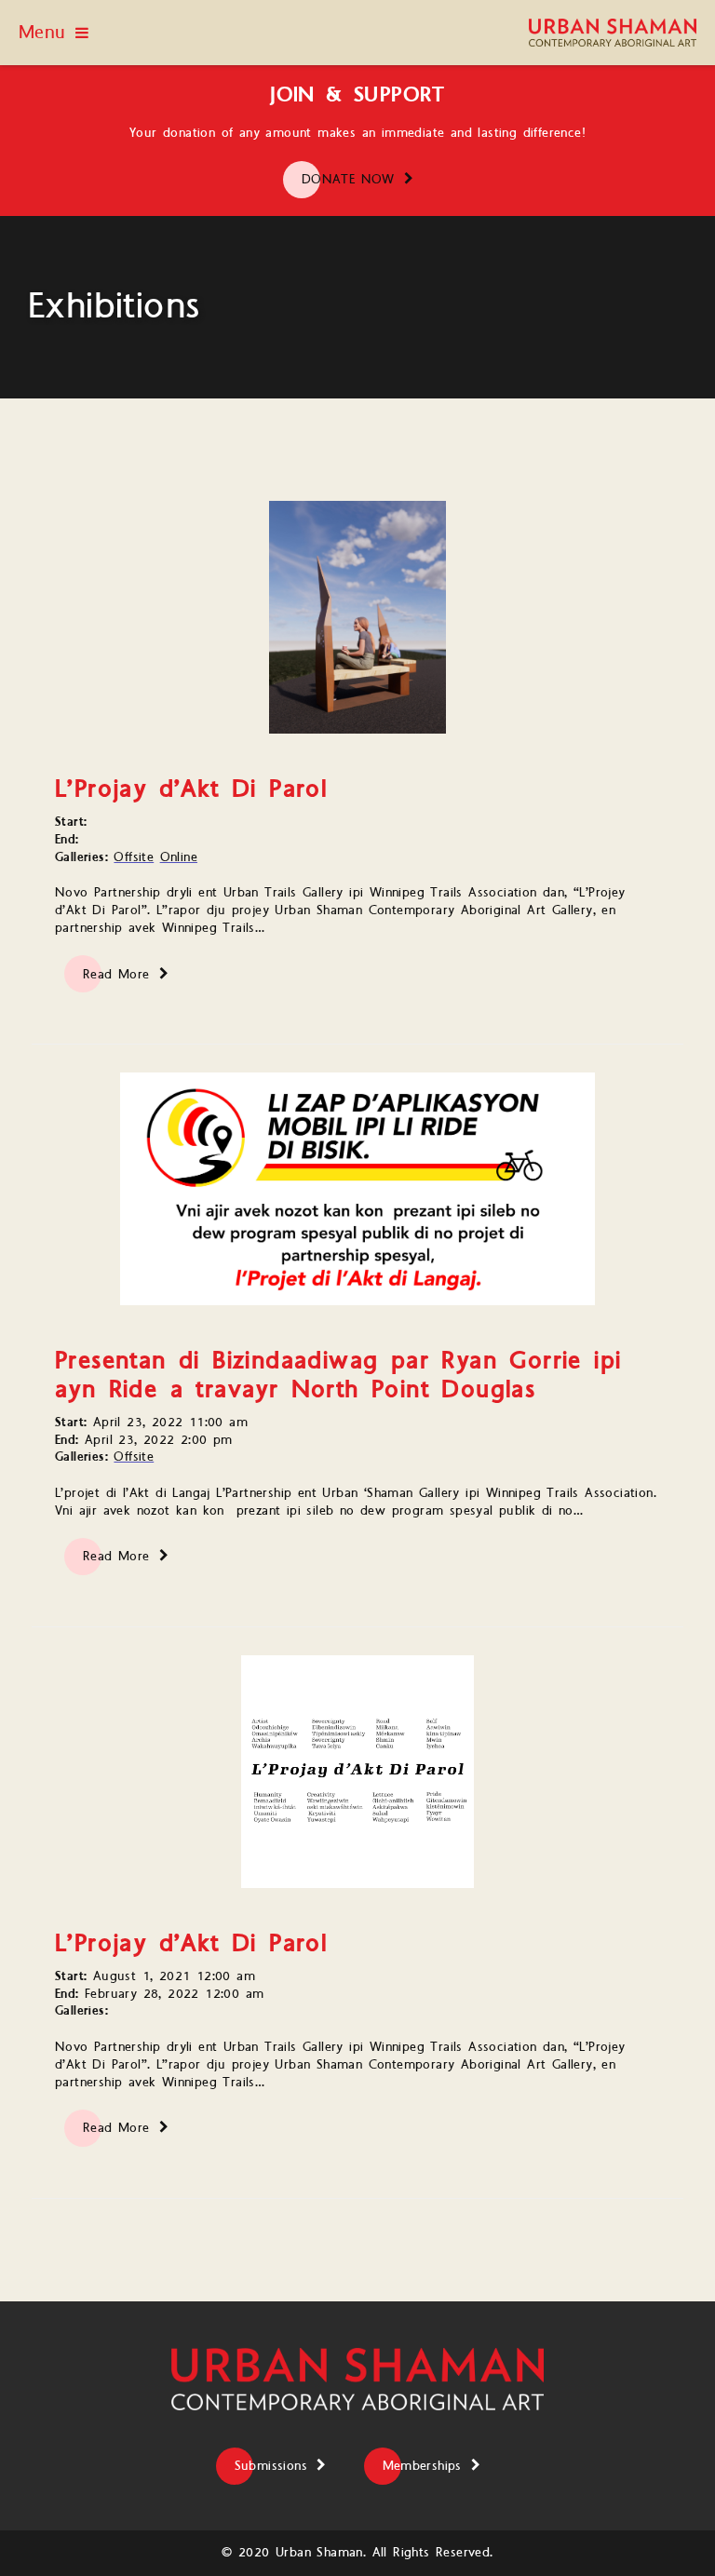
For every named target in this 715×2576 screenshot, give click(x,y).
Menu (42, 33)
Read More (116, 975)
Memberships (422, 2466)
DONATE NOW (348, 180)
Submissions (271, 2466)
